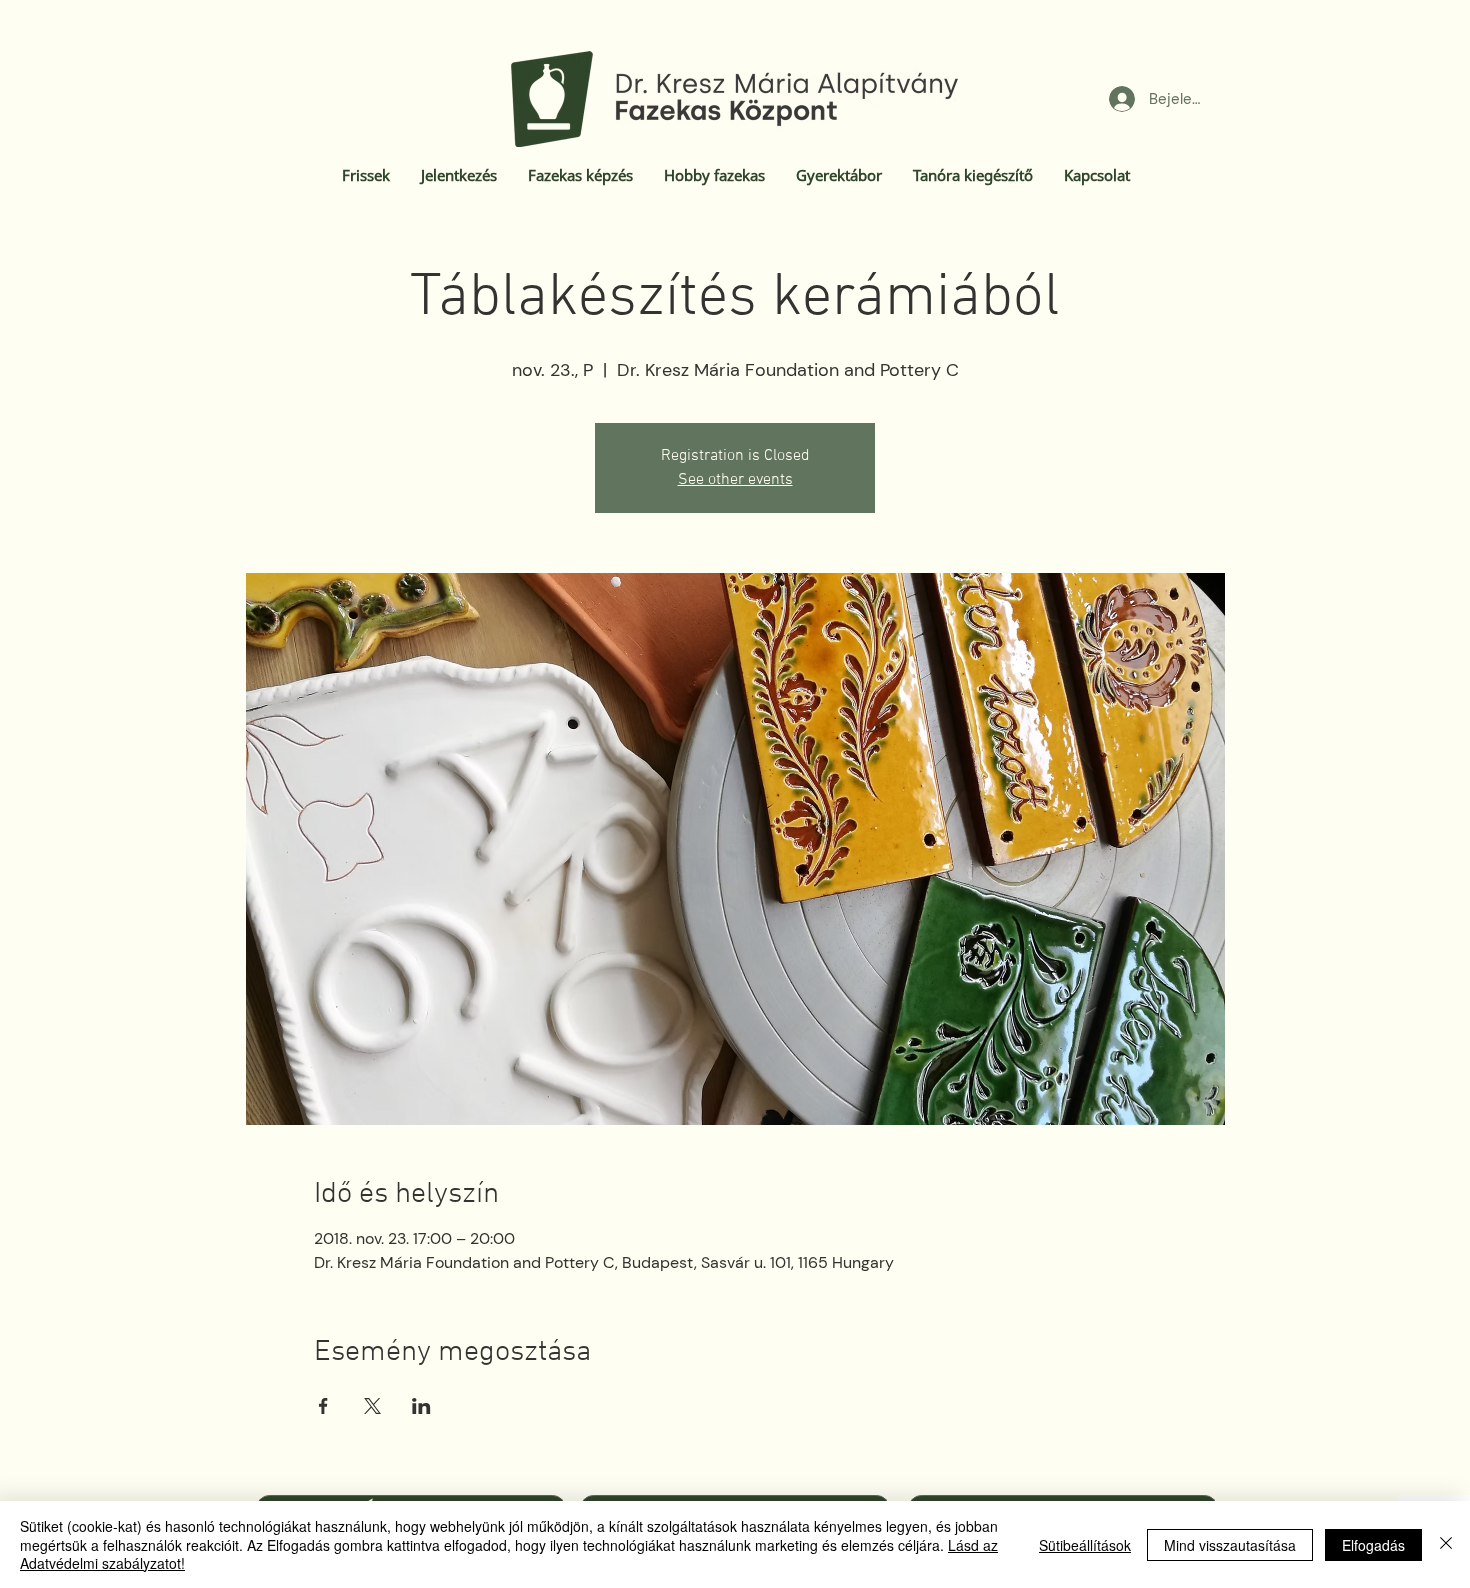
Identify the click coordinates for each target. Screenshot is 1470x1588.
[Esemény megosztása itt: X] (372, 1406)
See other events (735, 480)
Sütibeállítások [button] (1085, 1545)
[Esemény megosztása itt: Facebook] (323, 1406)
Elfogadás (1373, 1545)
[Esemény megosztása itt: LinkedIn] (421, 1406)
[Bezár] (1446, 1544)
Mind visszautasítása (1230, 1545)
